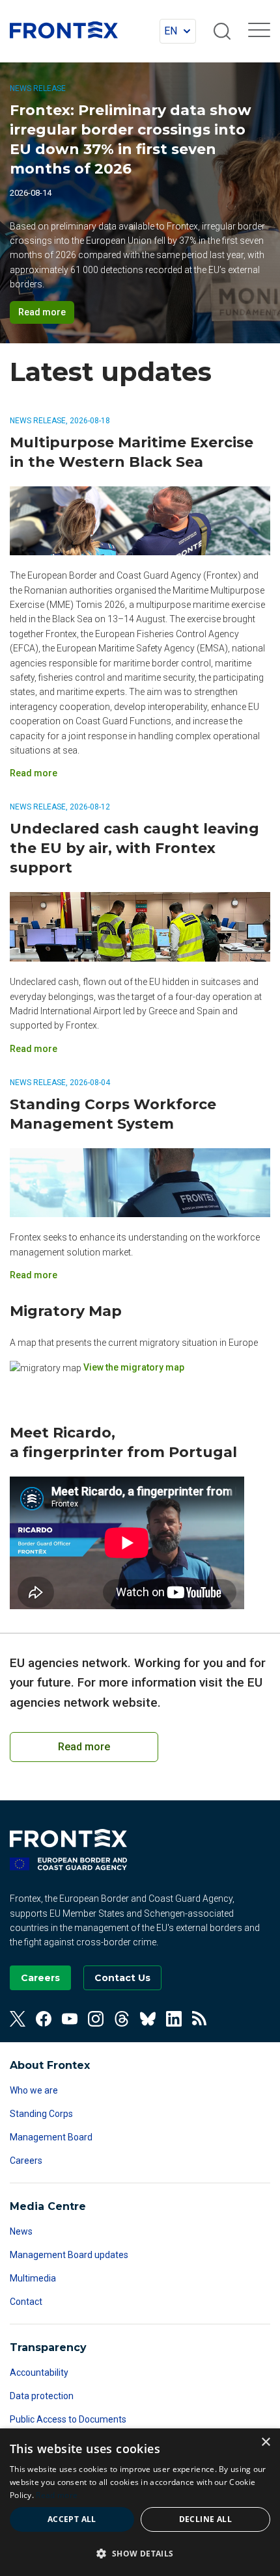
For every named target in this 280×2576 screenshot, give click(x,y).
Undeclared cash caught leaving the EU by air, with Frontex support (134, 848)
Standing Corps (41, 2114)
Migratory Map (66, 1311)
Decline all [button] (205, 2519)
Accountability (39, 2372)
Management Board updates (69, 2255)
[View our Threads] (122, 2019)
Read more (42, 312)
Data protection (42, 2396)
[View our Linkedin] (174, 2019)
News (21, 2231)
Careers (26, 2161)
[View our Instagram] (96, 2019)
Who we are (34, 2090)
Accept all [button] (72, 2519)
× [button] (265, 2442)
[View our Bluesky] (148, 2019)
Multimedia (33, 2278)
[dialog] (140, 2502)
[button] (140, 2553)
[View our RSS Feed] (200, 2019)
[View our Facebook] (44, 2019)
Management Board (51, 2137)
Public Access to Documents (68, 2419)
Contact (26, 2302)
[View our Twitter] (18, 2019)
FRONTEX (64, 30)
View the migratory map (134, 1367)
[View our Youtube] (70, 2019)
